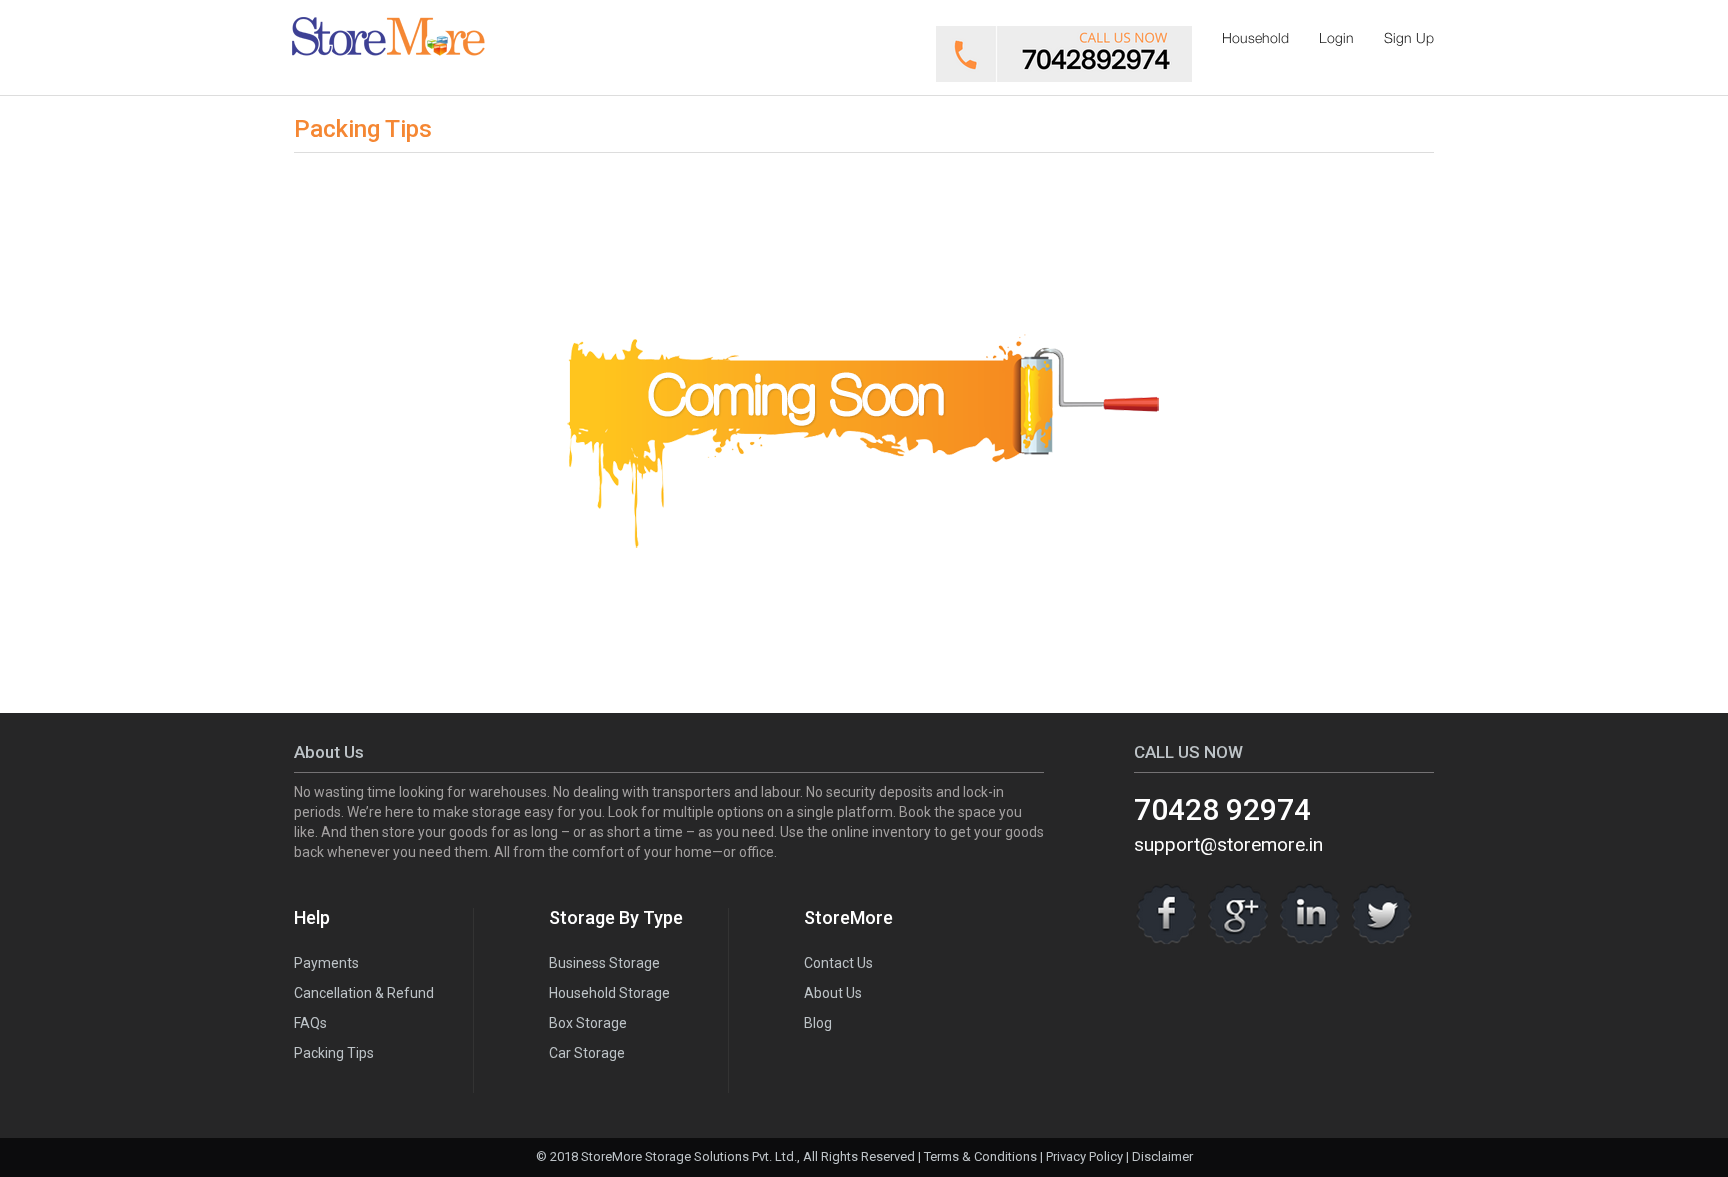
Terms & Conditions (980, 1156)
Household (1255, 37)
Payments (326, 963)
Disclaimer (1162, 1156)
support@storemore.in (1228, 844)
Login (1336, 37)
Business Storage (604, 963)
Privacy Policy (1084, 1156)
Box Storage (588, 1023)
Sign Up (1409, 37)
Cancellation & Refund (364, 993)
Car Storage (587, 1053)
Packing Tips (334, 1053)
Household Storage (609, 993)
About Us (833, 993)
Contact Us (838, 963)
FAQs (310, 1023)
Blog (818, 1023)
